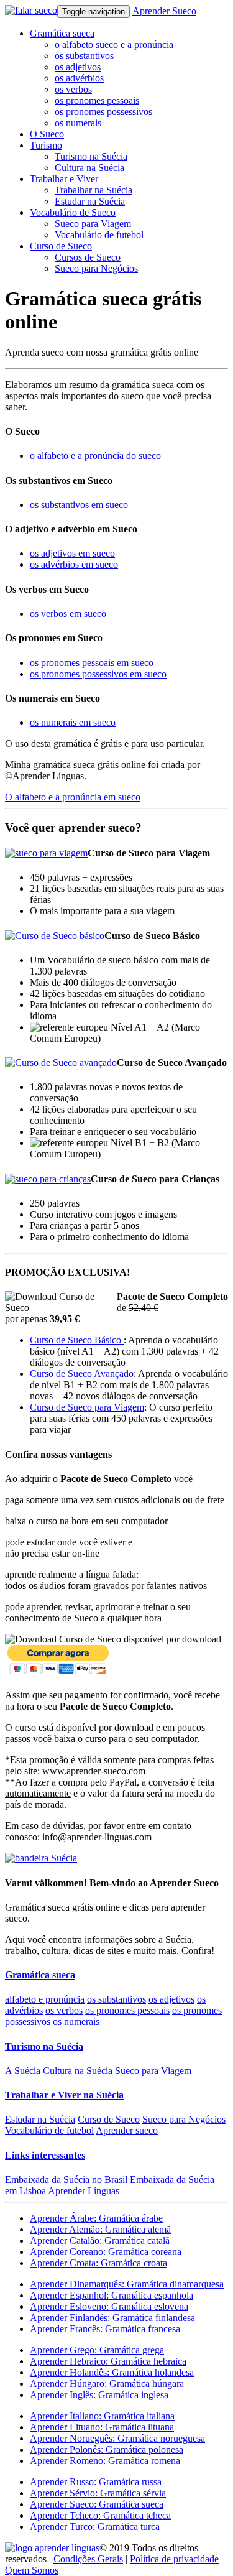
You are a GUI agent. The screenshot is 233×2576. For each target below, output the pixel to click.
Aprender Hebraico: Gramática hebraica (108, 2361)
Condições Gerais (88, 2559)
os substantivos (84, 56)
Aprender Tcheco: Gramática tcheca (100, 2515)
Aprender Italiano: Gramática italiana (102, 2416)
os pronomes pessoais (97, 100)
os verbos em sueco (68, 614)
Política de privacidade (174, 2559)
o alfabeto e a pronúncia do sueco (95, 456)
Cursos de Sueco (88, 257)
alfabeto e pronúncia (45, 1999)
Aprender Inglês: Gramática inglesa (99, 2395)
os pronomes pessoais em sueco (92, 663)
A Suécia (23, 2071)
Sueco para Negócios (96, 268)
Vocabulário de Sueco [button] (73, 212)
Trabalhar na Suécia (94, 190)
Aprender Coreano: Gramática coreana (106, 2252)
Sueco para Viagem (93, 224)
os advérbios (79, 78)
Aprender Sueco (164, 11)
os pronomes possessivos (103, 112)
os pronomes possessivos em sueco (98, 674)
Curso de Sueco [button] (61, 246)
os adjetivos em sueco (72, 553)
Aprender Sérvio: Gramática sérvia (98, 2493)
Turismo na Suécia (91, 156)
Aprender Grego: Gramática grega (97, 2350)
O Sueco (47, 134)
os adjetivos (78, 67)
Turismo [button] (46, 145)
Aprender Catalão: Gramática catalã (100, 2240)
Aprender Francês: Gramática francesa (105, 2329)
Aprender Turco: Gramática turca (95, 2527)
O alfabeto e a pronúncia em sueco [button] (73, 797)
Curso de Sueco (109, 2119)
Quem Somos (32, 2570)
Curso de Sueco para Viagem (87, 1407)
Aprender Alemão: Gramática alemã (100, 2229)
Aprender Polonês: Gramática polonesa (107, 2449)
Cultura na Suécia (89, 168)
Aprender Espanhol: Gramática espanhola (112, 2295)
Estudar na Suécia (90, 201)
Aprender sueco (127, 2130)
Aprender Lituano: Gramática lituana (102, 2427)
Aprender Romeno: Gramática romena (105, 2461)
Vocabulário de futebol (99, 235)
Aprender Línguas (84, 2191)
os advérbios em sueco (74, 564)
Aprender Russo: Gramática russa (96, 2482)
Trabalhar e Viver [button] (64, 179)
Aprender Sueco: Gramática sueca (97, 2504)
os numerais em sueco (73, 722)
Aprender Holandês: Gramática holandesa (112, 2372)
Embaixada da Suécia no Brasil (66, 2180)
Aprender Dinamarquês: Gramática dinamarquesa (127, 2284)
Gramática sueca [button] (62, 33)
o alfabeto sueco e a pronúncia (114, 44)
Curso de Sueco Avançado (82, 1374)
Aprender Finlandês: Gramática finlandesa (112, 2318)
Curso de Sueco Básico (77, 1340)
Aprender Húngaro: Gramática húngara (107, 2384)
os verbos (73, 89)
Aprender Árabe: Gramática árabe (96, 2218)
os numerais (78, 123)
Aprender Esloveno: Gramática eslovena (109, 2306)
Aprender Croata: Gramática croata (98, 2263)
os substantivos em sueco (79, 505)
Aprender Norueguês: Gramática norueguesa (117, 2438)
